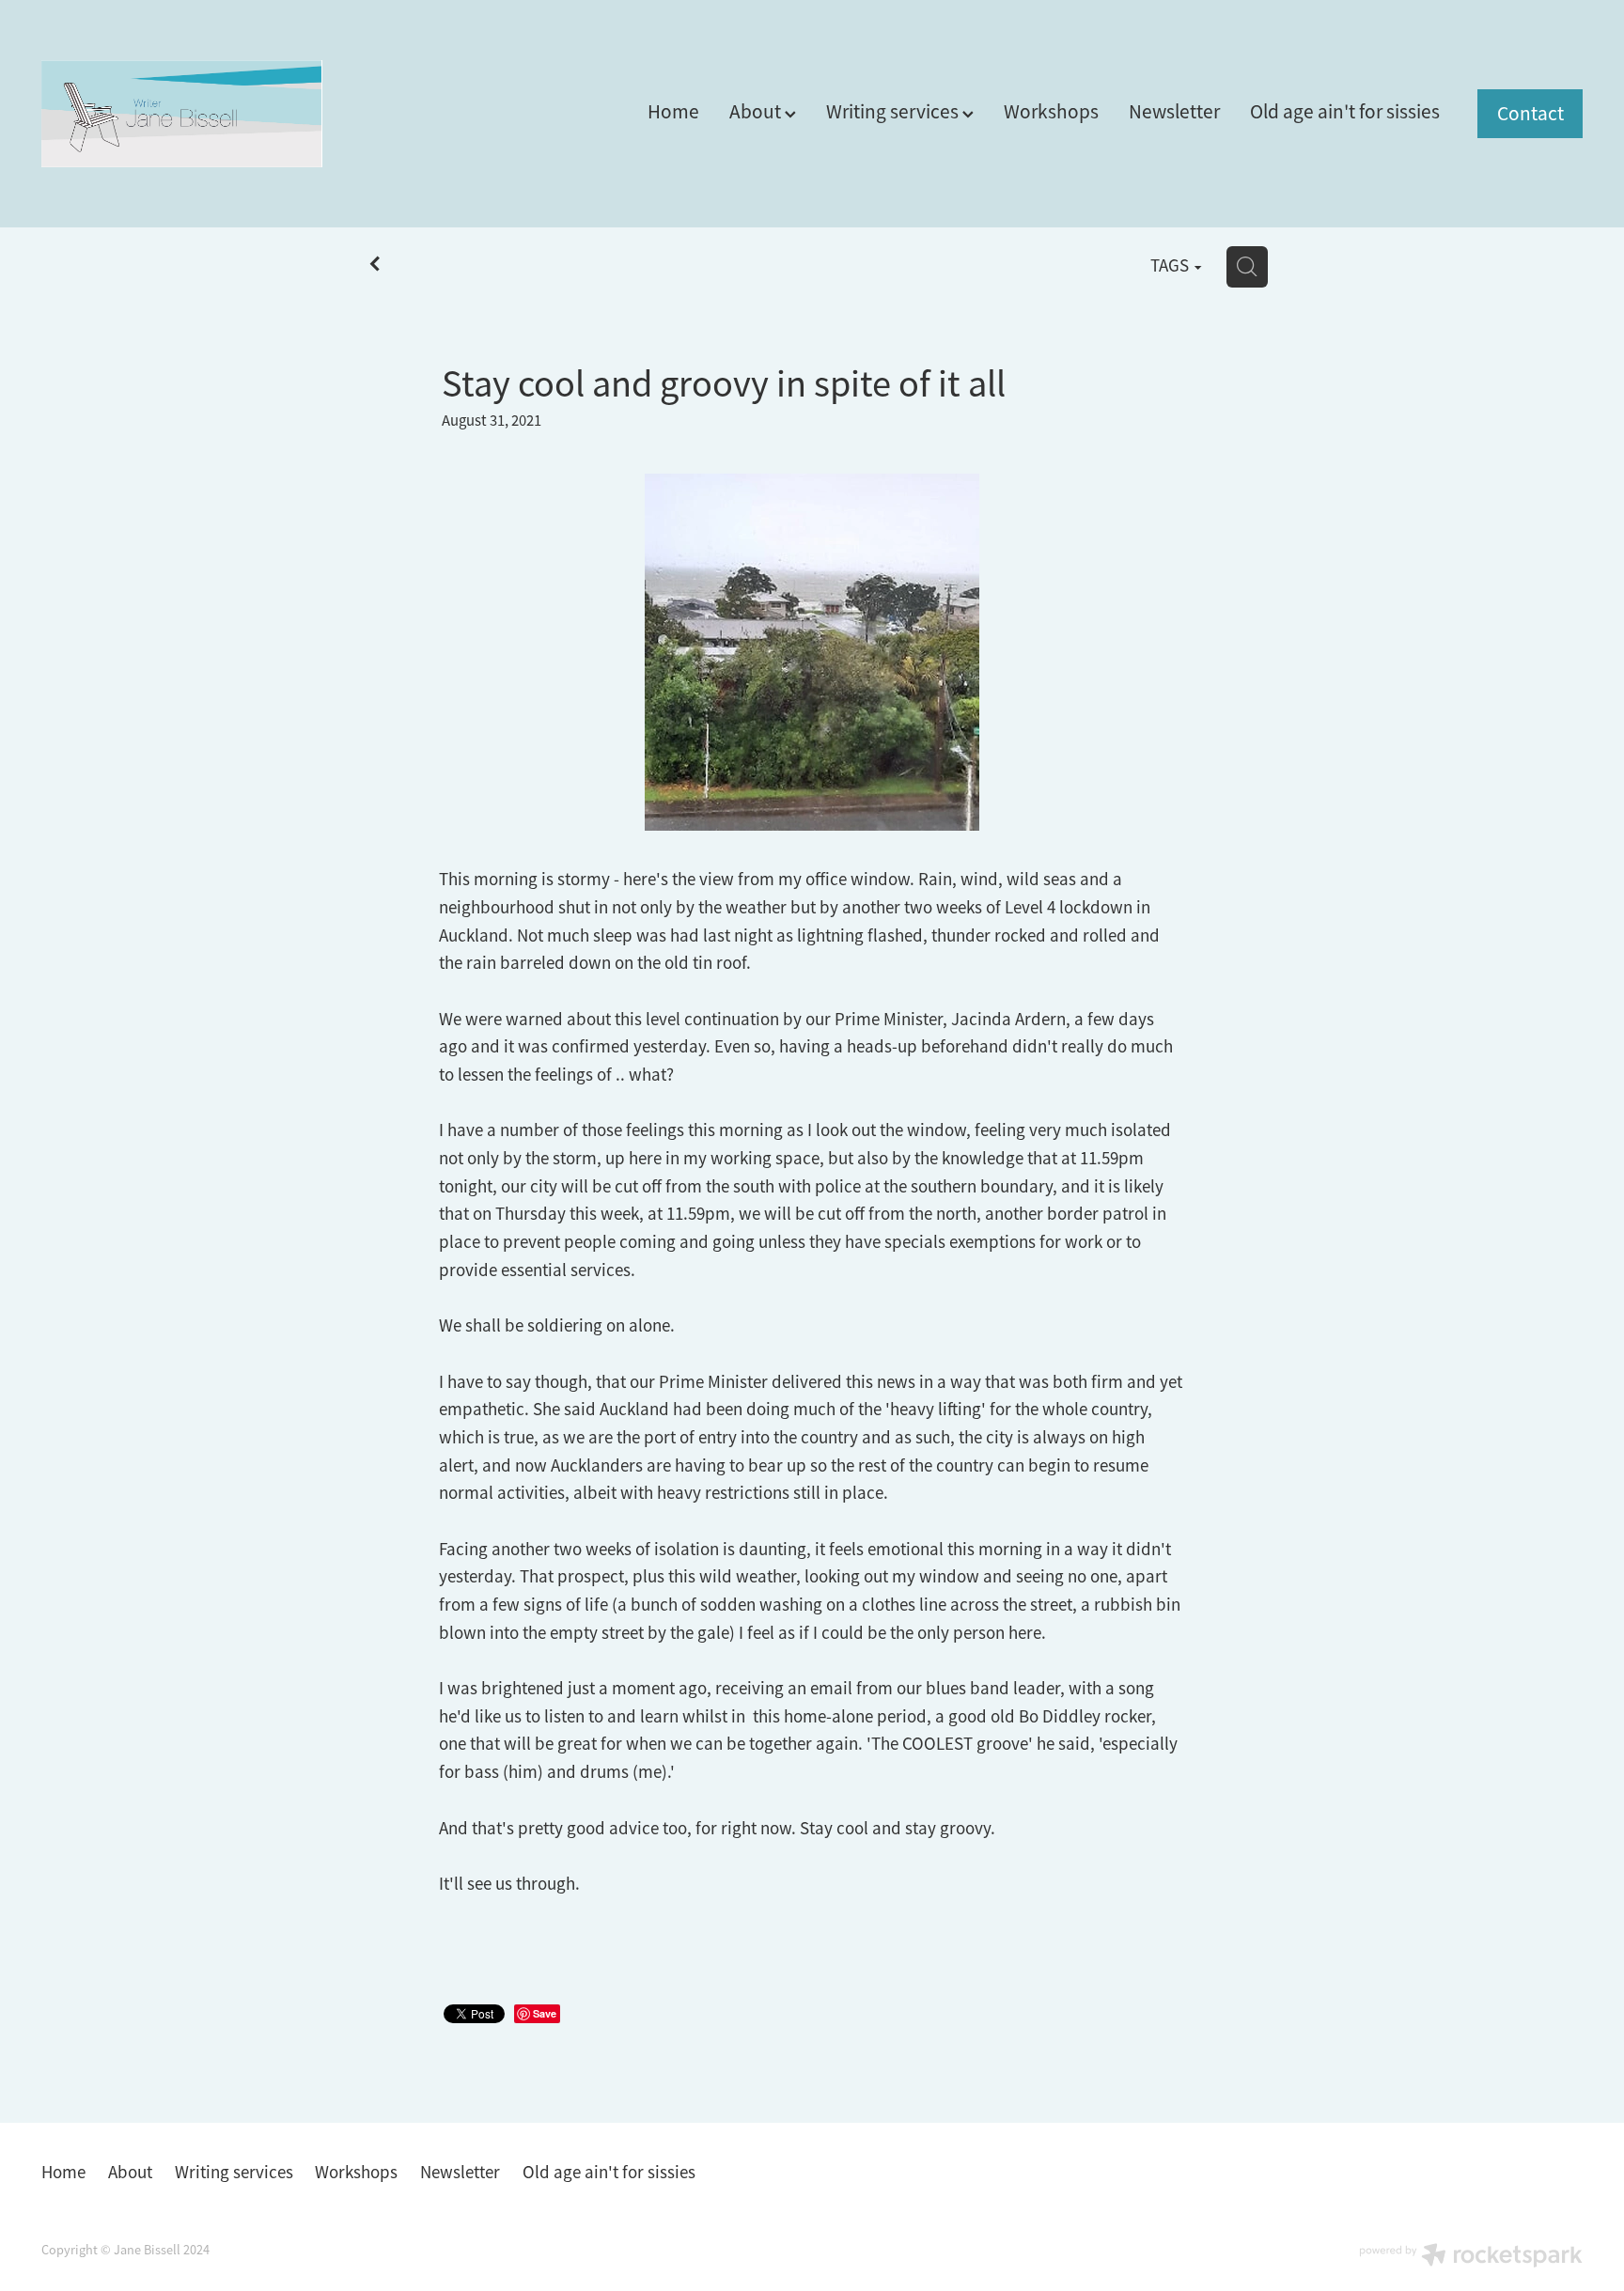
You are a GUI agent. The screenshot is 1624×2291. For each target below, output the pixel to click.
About (757, 111)
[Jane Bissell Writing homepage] (195, 114)
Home (673, 111)
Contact (1530, 113)
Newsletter (1174, 111)
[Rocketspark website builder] (1471, 2257)
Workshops (1051, 111)
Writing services (894, 111)
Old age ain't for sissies (1345, 111)
